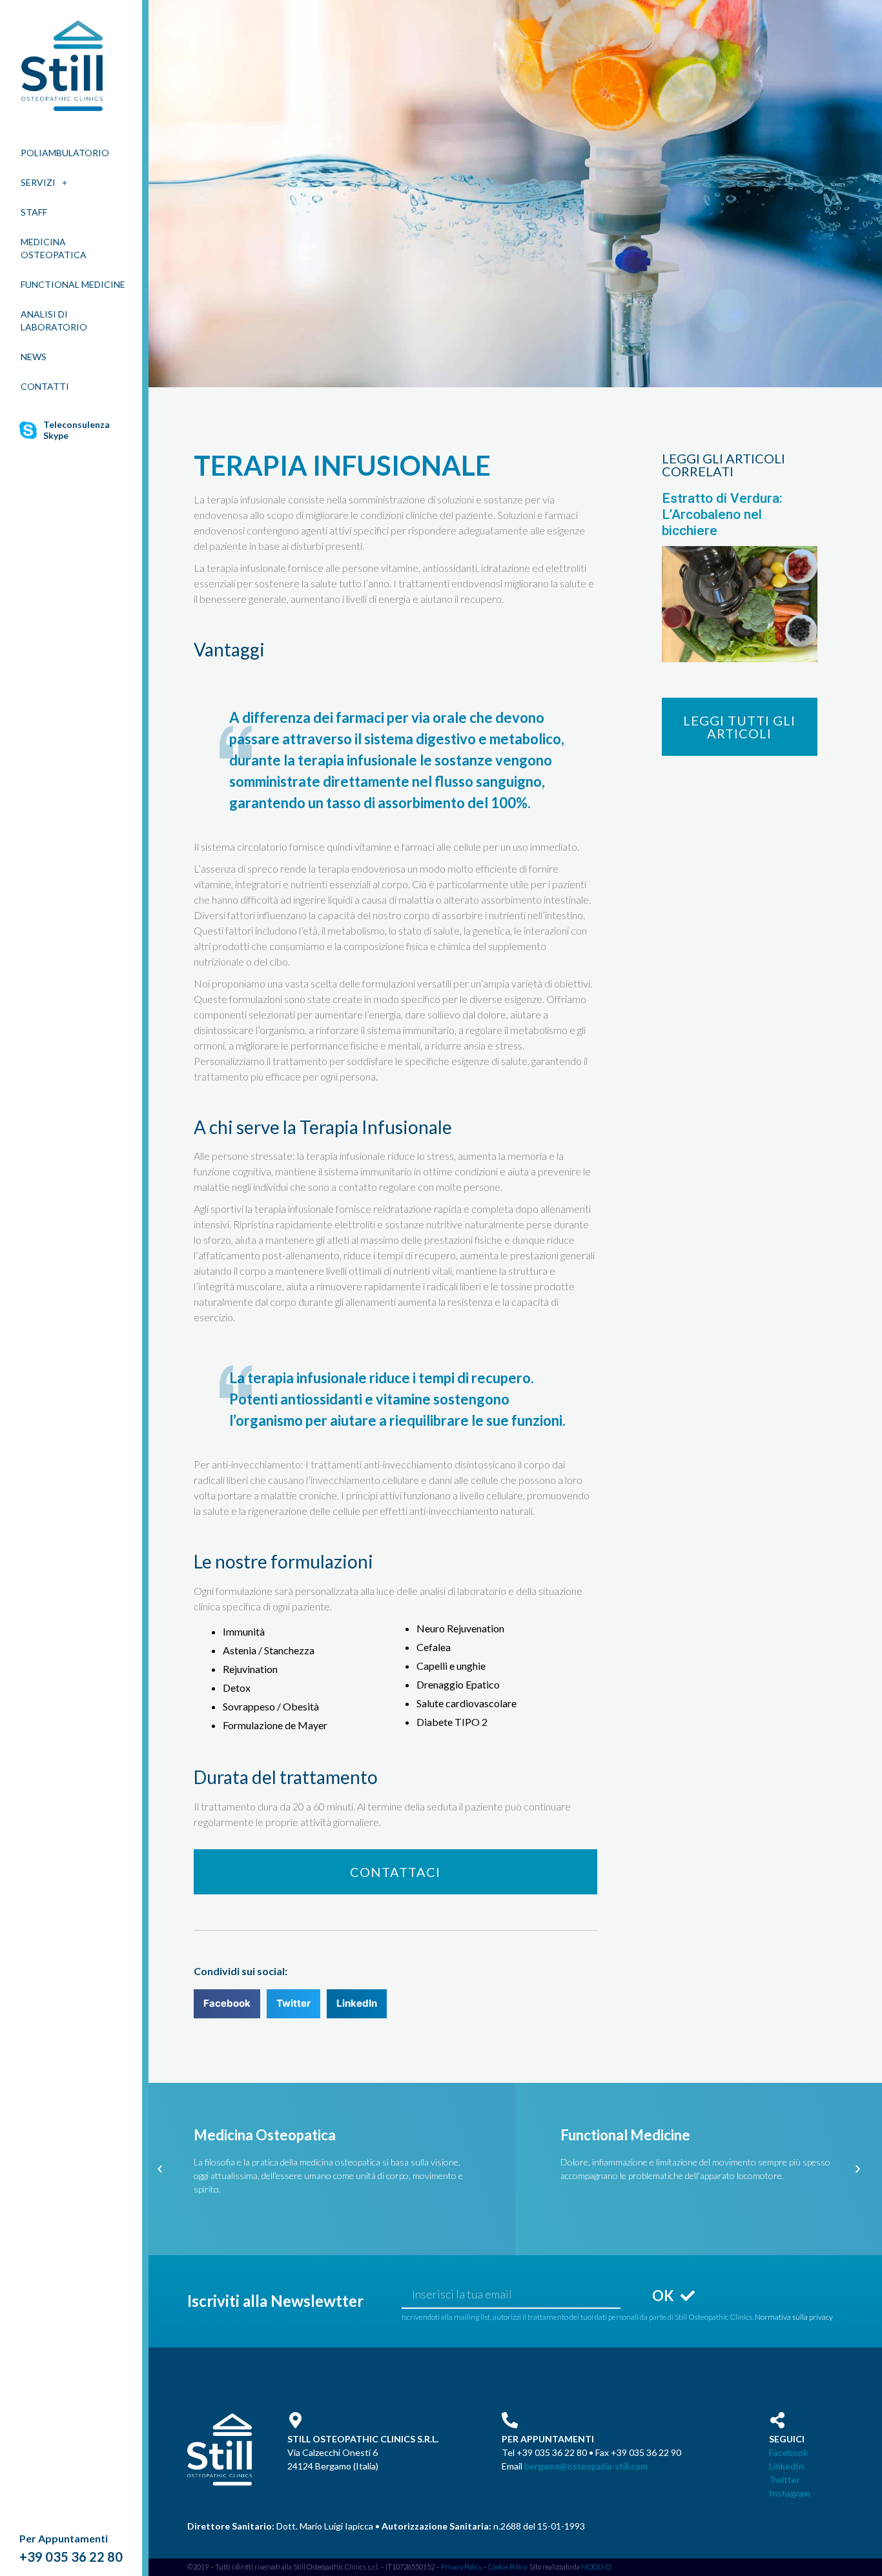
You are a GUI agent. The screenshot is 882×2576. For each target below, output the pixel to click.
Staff (34, 212)
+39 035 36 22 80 (71, 2557)
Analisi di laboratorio (54, 320)
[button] (395, 1872)
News (34, 357)
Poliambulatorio (65, 153)
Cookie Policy (508, 2567)
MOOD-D (596, 2567)
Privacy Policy (461, 2567)
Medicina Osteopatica (54, 248)
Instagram (790, 2493)
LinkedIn (786, 2466)
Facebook (788, 2452)
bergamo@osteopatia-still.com (586, 2466)
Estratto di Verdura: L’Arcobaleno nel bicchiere (722, 514)
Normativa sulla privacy (794, 2317)
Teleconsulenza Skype (77, 430)
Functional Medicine (73, 284)
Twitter (785, 2480)
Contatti (45, 386)
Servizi (38, 182)
